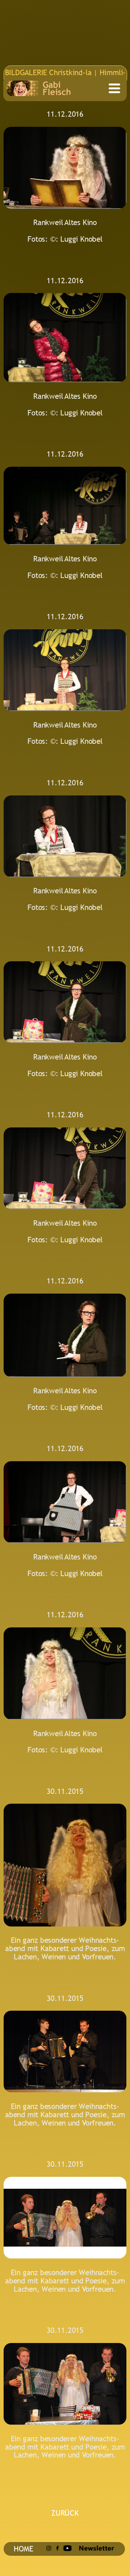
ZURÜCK (65, 2513)
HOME (23, 2549)
